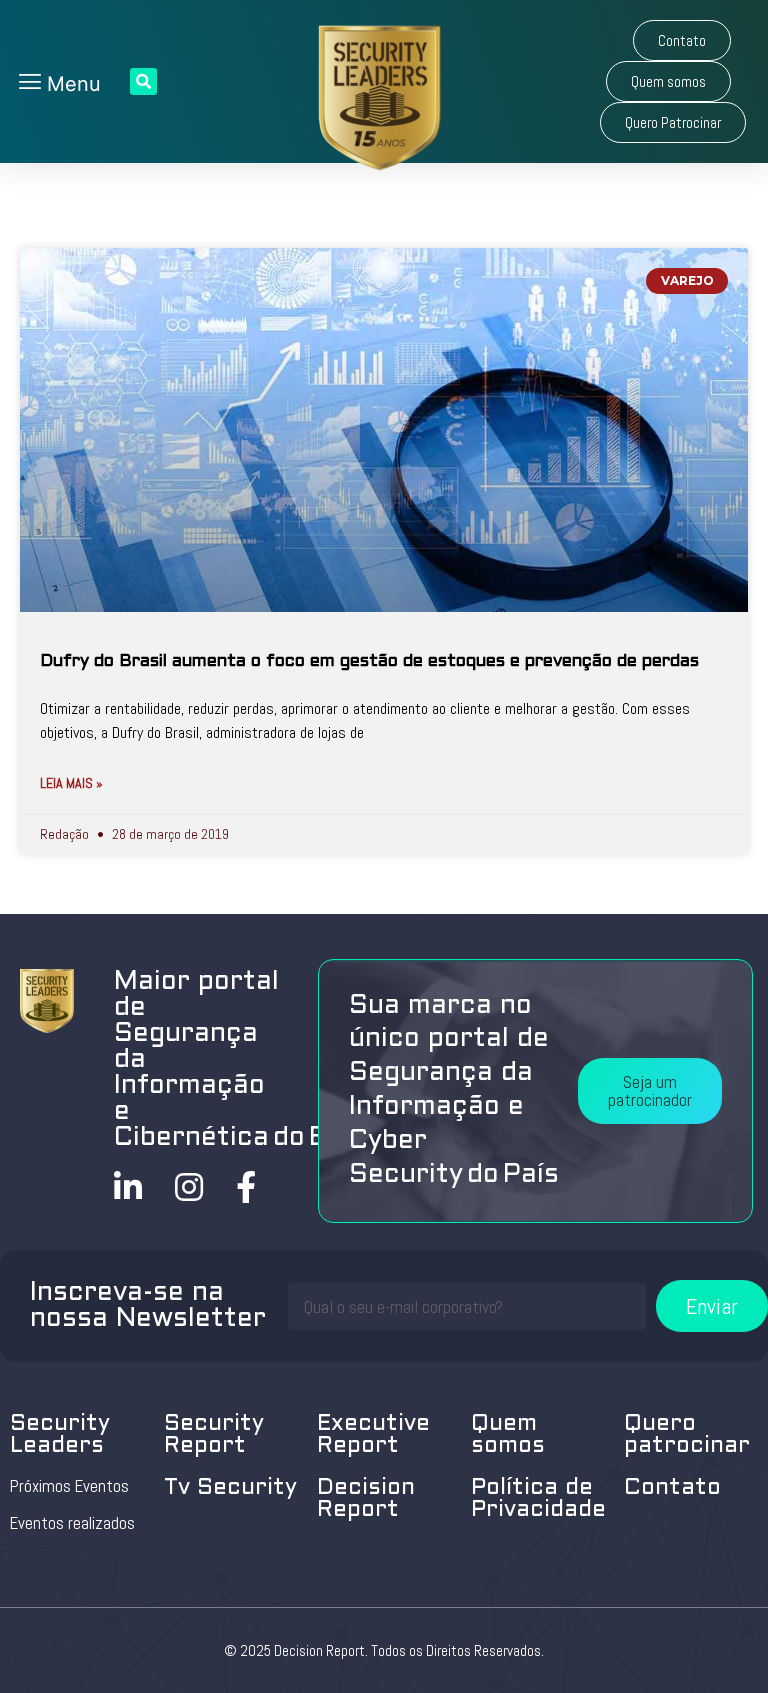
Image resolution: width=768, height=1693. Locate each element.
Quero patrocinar (687, 1435)
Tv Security (230, 1488)
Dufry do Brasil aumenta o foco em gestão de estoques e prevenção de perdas (369, 662)
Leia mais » (71, 783)
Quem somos (508, 1435)
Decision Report (366, 1499)
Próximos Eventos (69, 1486)
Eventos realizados (72, 1523)
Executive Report (373, 1435)
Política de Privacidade (538, 1499)
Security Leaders (60, 1435)
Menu (71, 84)
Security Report (214, 1435)
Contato (672, 1488)
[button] (682, 40)
